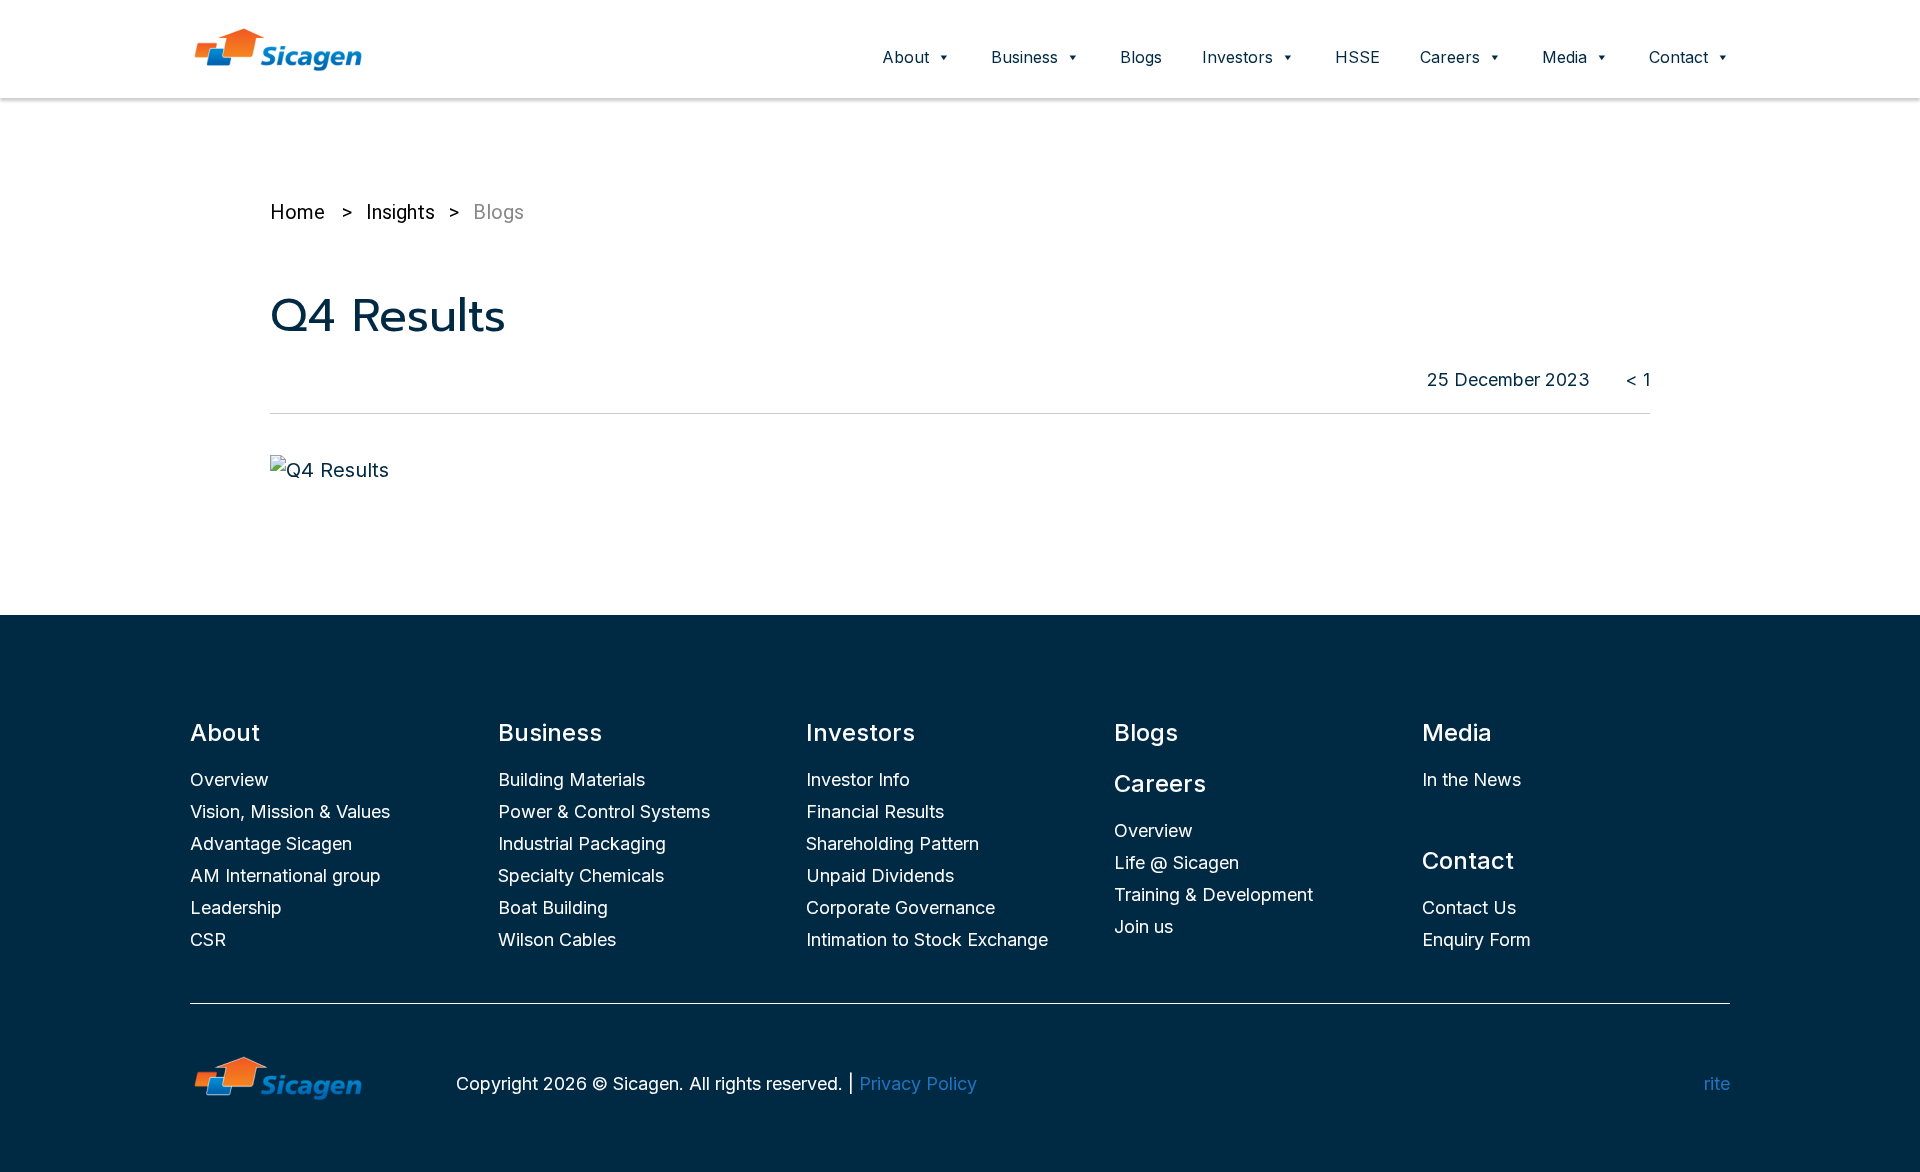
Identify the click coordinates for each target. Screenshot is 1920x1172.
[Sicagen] (278, 47)
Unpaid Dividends (880, 875)
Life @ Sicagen (1176, 862)
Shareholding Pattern (892, 843)
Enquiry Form (1476, 939)
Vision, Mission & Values (290, 811)
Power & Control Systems (604, 811)
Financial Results (875, 811)
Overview (229, 779)
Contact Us (1469, 907)
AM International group (285, 875)
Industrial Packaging (582, 843)
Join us (1143, 926)
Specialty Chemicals (581, 875)
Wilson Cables (557, 939)
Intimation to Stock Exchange (927, 939)
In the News (1471, 779)
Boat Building (553, 907)
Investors (1237, 57)
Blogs (1141, 57)
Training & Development (1213, 894)
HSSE (1357, 57)
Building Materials (571, 779)
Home (297, 212)
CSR (208, 939)
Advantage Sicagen (271, 843)
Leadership (236, 907)
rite (1717, 1083)
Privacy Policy (918, 1083)
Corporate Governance (900, 907)
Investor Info (858, 779)
